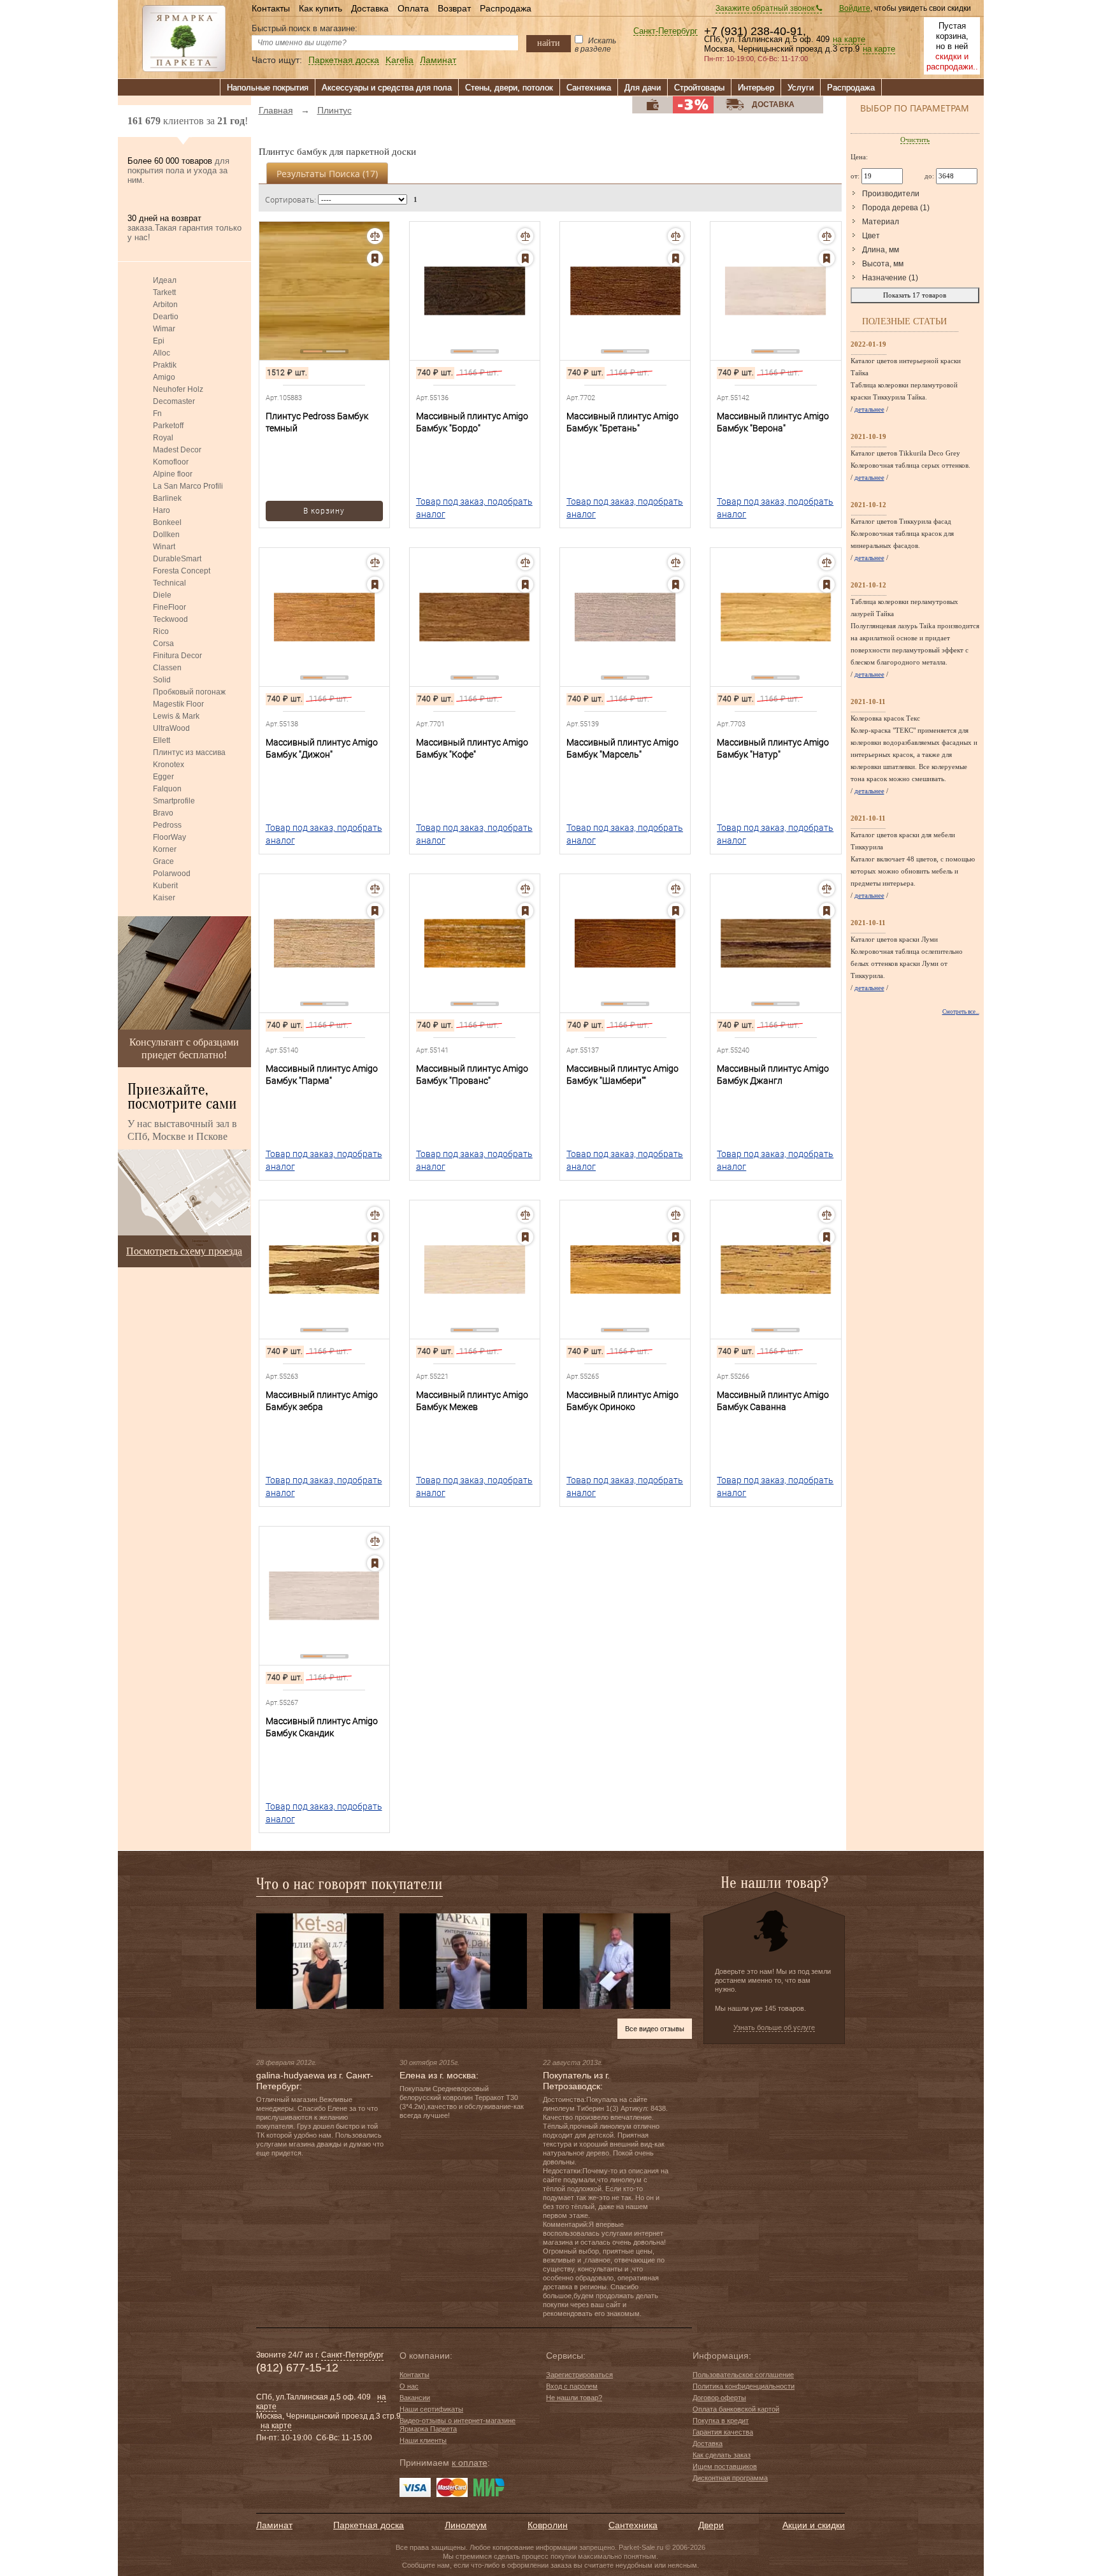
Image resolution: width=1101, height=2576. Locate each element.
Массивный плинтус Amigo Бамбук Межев (472, 1401)
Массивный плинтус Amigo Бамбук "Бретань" (622, 422)
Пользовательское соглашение (743, 2375)
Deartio (166, 317)
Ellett (162, 740)
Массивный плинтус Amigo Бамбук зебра (322, 1401)
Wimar (164, 329)
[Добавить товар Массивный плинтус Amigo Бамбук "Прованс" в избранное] (525, 911)
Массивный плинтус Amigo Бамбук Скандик (322, 1727)
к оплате (470, 2463)
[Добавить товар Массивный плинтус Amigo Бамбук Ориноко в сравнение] (676, 1215)
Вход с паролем (572, 2386)
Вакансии (415, 2398)
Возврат (454, 8)
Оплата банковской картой (736, 2409)
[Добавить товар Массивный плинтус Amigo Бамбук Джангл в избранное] (827, 911)
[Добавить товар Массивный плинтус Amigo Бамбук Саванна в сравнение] (827, 1215)
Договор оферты (719, 2398)
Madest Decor (177, 450)
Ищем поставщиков (725, 2466)
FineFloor (169, 607)
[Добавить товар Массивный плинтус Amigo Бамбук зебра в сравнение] (375, 1215)
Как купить (320, 8)
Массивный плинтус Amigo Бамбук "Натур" (773, 748)
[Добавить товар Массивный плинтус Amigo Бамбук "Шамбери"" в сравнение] (676, 889)
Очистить (915, 140)
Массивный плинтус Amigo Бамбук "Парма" (322, 1075)
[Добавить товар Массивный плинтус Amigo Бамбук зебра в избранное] (375, 1237)
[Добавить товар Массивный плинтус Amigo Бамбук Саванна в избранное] (827, 1237)
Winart (164, 547)
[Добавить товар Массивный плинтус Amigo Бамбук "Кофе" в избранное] (525, 585)
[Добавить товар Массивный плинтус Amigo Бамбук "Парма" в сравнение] (375, 889)
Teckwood (170, 619)
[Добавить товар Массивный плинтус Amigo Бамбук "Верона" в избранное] (827, 258)
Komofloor (171, 462)
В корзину (324, 511)
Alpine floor (173, 474)
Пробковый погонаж (189, 692)
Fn (157, 414)
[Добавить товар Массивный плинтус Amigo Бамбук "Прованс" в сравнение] (525, 889)
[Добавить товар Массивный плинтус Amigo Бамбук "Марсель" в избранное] (676, 585)
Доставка (370, 8)
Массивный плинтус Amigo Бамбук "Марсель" (622, 748)
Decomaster (174, 401)
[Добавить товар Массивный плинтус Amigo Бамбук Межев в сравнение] (525, 1215)
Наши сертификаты (431, 2409)
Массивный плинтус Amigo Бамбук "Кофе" (472, 748)
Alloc (162, 353)
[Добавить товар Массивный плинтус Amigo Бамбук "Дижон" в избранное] (375, 585)
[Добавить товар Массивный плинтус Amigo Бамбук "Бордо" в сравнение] (525, 236)
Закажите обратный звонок (766, 8)
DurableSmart (177, 559)
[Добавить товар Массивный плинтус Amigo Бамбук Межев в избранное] (525, 1237)
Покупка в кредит (721, 2421)
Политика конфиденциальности (744, 2386)
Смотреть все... (961, 1012)
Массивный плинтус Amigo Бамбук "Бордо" (472, 422)
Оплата (413, 8)
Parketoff (168, 426)
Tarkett (164, 292)
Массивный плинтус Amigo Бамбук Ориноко (622, 1401)
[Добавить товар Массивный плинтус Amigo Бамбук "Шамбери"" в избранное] (676, 911)
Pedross (167, 825)
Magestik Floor (178, 704)
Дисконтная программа (730, 2478)
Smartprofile (174, 801)
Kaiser (164, 898)
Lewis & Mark (176, 716)
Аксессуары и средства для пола (387, 88)
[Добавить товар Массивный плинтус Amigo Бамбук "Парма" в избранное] (375, 911)
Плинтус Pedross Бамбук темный (317, 422)
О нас (409, 2386)
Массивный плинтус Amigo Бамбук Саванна (773, 1401)
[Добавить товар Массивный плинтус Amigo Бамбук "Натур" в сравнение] (827, 562)
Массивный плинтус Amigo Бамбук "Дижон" (322, 748)
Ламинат (438, 60)
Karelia (399, 60)
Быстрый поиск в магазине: (305, 28)
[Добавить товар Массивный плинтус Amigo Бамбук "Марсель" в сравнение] (676, 562)
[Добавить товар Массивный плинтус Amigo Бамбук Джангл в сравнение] (827, 889)
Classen (167, 668)
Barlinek (167, 498)
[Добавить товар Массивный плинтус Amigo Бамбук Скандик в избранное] (375, 1563)
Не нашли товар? (574, 2398)
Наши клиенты (423, 2440)
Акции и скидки (814, 2525)
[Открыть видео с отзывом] (320, 1961)
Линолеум (466, 2525)
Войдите (855, 8)
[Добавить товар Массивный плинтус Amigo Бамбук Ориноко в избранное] (676, 1237)
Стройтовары (699, 88)
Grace (163, 861)
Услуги (801, 88)
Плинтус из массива (189, 752)
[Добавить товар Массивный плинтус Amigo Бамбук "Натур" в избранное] (827, 585)
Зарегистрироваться (579, 2375)
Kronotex (169, 765)
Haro (162, 510)
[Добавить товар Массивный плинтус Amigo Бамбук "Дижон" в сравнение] (375, 562)
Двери (711, 2525)
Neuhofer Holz (178, 389)
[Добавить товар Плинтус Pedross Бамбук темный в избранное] (375, 258)
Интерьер (756, 88)
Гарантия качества (723, 2432)
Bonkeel (167, 522)
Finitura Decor (177, 656)
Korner (165, 849)
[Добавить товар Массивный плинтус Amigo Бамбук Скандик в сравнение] (375, 1541)
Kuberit (165, 886)
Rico (161, 631)
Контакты (271, 8)
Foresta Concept (182, 571)
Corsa (163, 644)
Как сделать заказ (722, 2455)
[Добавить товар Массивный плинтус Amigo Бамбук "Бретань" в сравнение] (676, 236)
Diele (162, 595)
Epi (159, 341)
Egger (163, 777)
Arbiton (165, 305)
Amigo (164, 377)
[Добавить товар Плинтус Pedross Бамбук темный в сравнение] (375, 236)
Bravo (163, 813)
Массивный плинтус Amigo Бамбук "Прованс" (472, 1075)
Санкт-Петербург (666, 32)
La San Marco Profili (188, 486)
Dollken (166, 535)
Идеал (165, 280)
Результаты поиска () (327, 174)
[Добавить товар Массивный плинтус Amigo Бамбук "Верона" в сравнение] (827, 236)
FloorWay (169, 837)
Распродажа (506, 8)
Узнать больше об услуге (774, 2027)
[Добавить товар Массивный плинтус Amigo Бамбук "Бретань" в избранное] (676, 258)
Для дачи (643, 88)
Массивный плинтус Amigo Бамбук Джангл (773, 1075)
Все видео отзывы (655, 2029)
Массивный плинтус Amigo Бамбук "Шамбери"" (622, 1075)
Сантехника (589, 88)
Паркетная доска (344, 60)
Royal (163, 438)
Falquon (167, 789)
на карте (849, 40)
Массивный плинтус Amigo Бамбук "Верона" (773, 422)
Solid (162, 680)
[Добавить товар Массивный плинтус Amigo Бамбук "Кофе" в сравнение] (525, 562)
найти (549, 43)
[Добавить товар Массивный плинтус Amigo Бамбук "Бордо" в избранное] (525, 258)
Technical (169, 583)
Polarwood (172, 874)
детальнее (869, 409)
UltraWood (171, 728)
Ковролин (548, 2525)
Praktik (165, 365)
